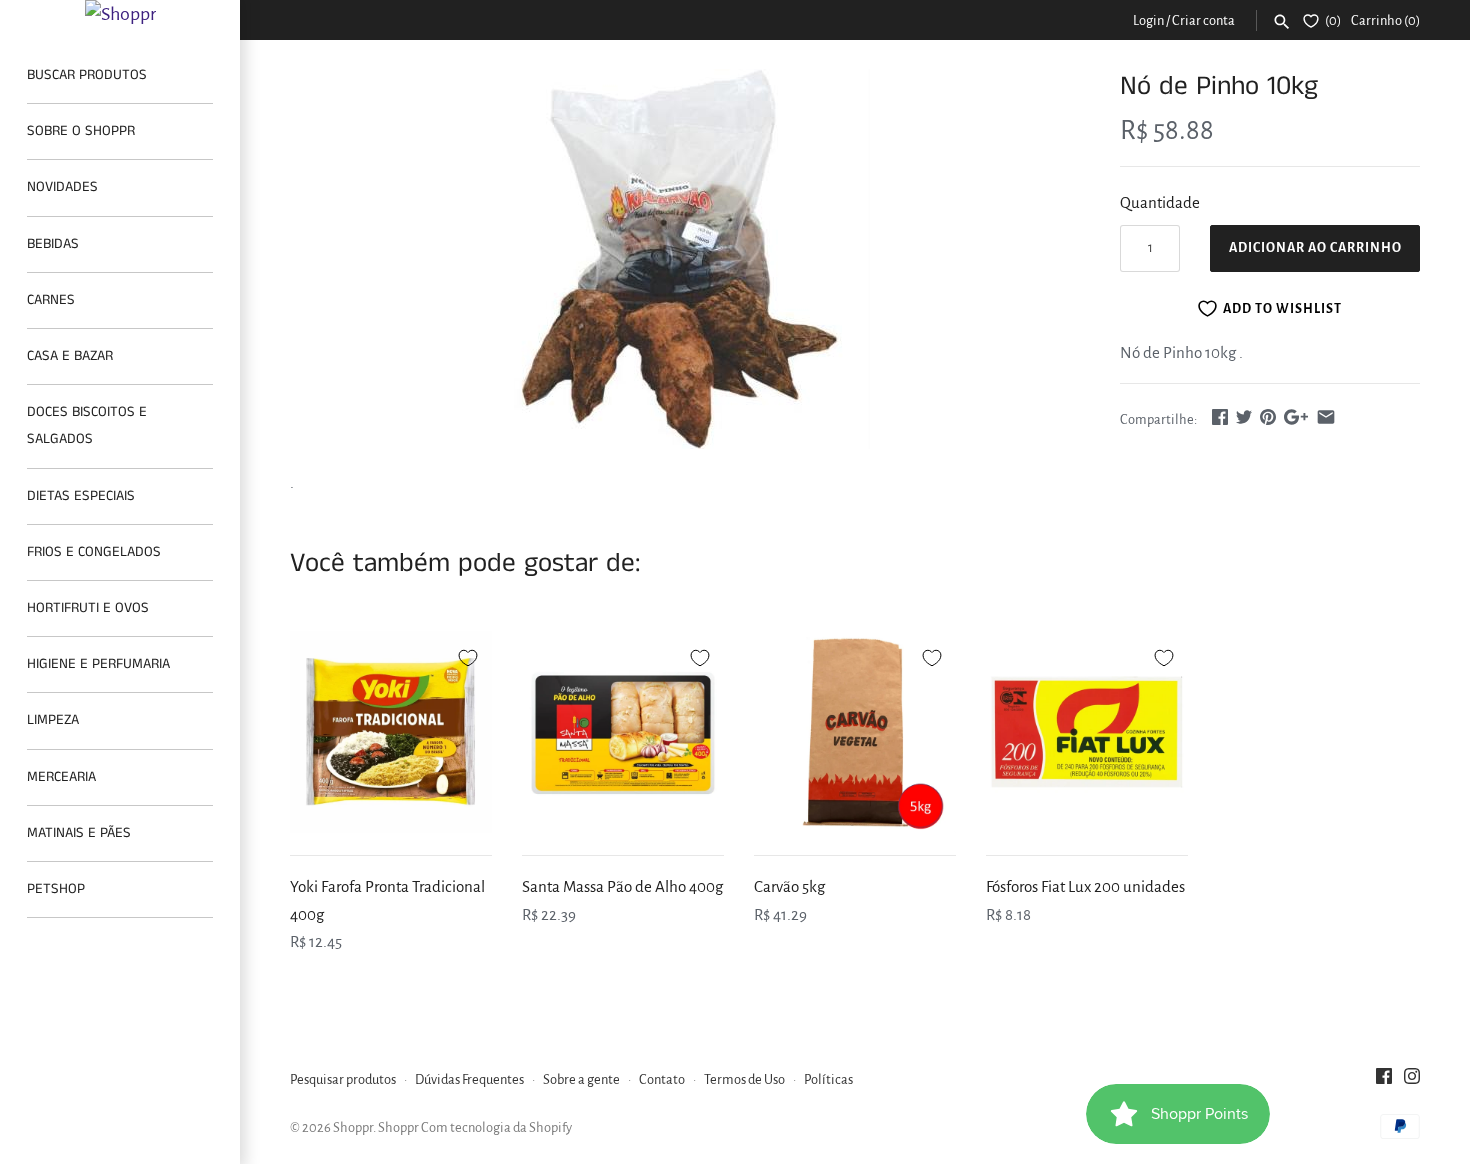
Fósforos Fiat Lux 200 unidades (1085, 886)
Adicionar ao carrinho (1315, 248)
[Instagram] (1412, 1081)
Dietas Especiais (81, 496)
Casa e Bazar (70, 356)
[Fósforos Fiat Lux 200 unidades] (1087, 732)
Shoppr (353, 1127)
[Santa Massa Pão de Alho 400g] (623, 732)
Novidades (62, 187)
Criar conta (1203, 20)
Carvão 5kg (789, 886)
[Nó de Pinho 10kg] (680, 259)
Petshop (56, 889)
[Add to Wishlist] (468, 655)
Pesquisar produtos (343, 1079)
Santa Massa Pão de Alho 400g (622, 886)
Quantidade (1160, 202)
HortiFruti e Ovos (88, 608)
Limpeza (53, 720)
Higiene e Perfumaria (98, 664)
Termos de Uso (744, 1079)
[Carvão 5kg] (855, 732)
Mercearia (61, 777)
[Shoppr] (120, 14)
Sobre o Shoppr (81, 131)
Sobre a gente (581, 1079)
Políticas (828, 1079)
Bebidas (53, 244)
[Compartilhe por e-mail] (1326, 416)
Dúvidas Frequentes (469, 1079)
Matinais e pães (79, 833)
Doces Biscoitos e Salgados (87, 425)
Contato (662, 1079)
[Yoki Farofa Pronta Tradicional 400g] (391, 732)
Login (1148, 20)
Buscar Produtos (87, 75)
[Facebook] (1384, 1081)
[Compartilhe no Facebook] (1220, 416)
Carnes (51, 300)
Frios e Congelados (94, 552)
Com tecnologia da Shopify (496, 1127)
